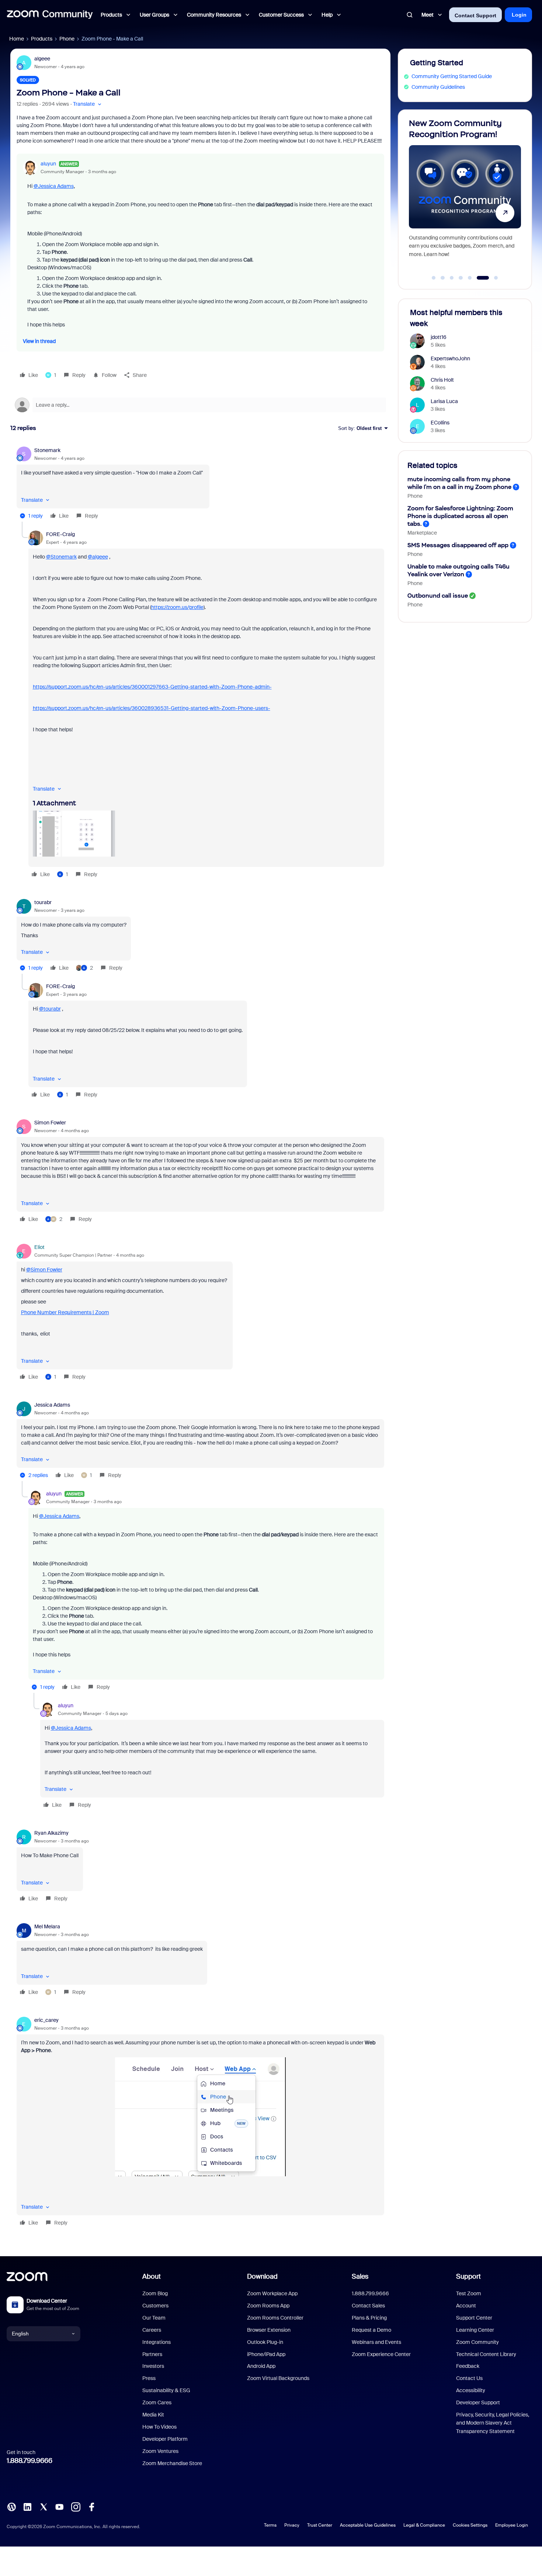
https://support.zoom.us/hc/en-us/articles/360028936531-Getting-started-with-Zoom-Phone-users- (152, 708)
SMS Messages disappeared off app (458, 545)
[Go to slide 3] (452, 278)
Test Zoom (469, 2293)
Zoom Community (477, 2342)
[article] (200, 484)
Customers (155, 2306)
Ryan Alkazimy (51, 1833)
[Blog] (11, 2506)
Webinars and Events (376, 2342)
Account (466, 2306)
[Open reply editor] (200, 405)
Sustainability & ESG (166, 2390)
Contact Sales (368, 2306)
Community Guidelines (438, 87)
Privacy (292, 2525)
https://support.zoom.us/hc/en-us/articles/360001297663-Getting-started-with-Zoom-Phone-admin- (152, 687)
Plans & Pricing (369, 2318)
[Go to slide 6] (479, 278)
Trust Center (320, 2525)
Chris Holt (442, 380)
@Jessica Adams (54, 186)
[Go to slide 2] (443, 278)
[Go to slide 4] (461, 278)
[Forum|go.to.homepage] (50, 15)
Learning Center (475, 2330)
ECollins (440, 423)
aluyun (48, 164)
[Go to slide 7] (492, 278)
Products (42, 39)
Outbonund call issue (438, 596)
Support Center (474, 2318)
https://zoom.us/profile (177, 607)
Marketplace (422, 533)
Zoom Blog (155, 2293)
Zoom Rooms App (268, 2306)
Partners (152, 2354)
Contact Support (475, 15)
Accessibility (471, 2390)
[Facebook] (91, 2506)
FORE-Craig (60, 534)
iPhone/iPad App (266, 2354)
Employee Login (512, 2525)
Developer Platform (165, 2439)
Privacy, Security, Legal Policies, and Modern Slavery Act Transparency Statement (493, 2423)
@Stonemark (61, 557)
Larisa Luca (444, 401)
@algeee (98, 557)
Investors (153, 2366)
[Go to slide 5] (470, 278)
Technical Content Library (486, 2354)
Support (468, 2276)
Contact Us (469, 2378)
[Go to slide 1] (434, 278)
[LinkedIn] (27, 2506)
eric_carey (46, 2020)
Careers (152, 2330)
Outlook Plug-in (265, 2342)
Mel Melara (47, 1926)
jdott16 (439, 337)
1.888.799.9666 (29, 2461)
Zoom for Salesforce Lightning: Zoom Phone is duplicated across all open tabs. (460, 516)
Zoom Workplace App (272, 2293)
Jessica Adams (52, 1405)
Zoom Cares (157, 2402)
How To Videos (159, 2427)
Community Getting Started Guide (452, 76)
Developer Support (478, 2402)
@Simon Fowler (44, 1270)
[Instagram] (76, 2506)
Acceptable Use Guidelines (368, 2525)
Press (149, 2378)
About (152, 2276)
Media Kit (153, 2415)
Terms (270, 2525)
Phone (67, 39)
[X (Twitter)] (44, 2506)
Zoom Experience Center (381, 2354)
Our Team (154, 2318)
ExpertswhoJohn (450, 358)
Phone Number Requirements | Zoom (65, 1312)
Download (262, 2276)
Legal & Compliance (424, 2525)
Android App (261, 2366)
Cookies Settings (470, 2525)
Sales (360, 2276)
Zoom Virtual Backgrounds (278, 2378)
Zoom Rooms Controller (275, 2318)
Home (17, 39)
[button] (88, 104)
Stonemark (47, 450)
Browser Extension (269, 2330)
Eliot (39, 1247)
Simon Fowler (50, 1123)
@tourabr (50, 1009)
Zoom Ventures (160, 2451)
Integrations (157, 2342)
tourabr (43, 902)
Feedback (468, 2366)
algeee (42, 59)
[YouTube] (59, 2506)
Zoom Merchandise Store (172, 2463)
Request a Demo (371, 2330)
